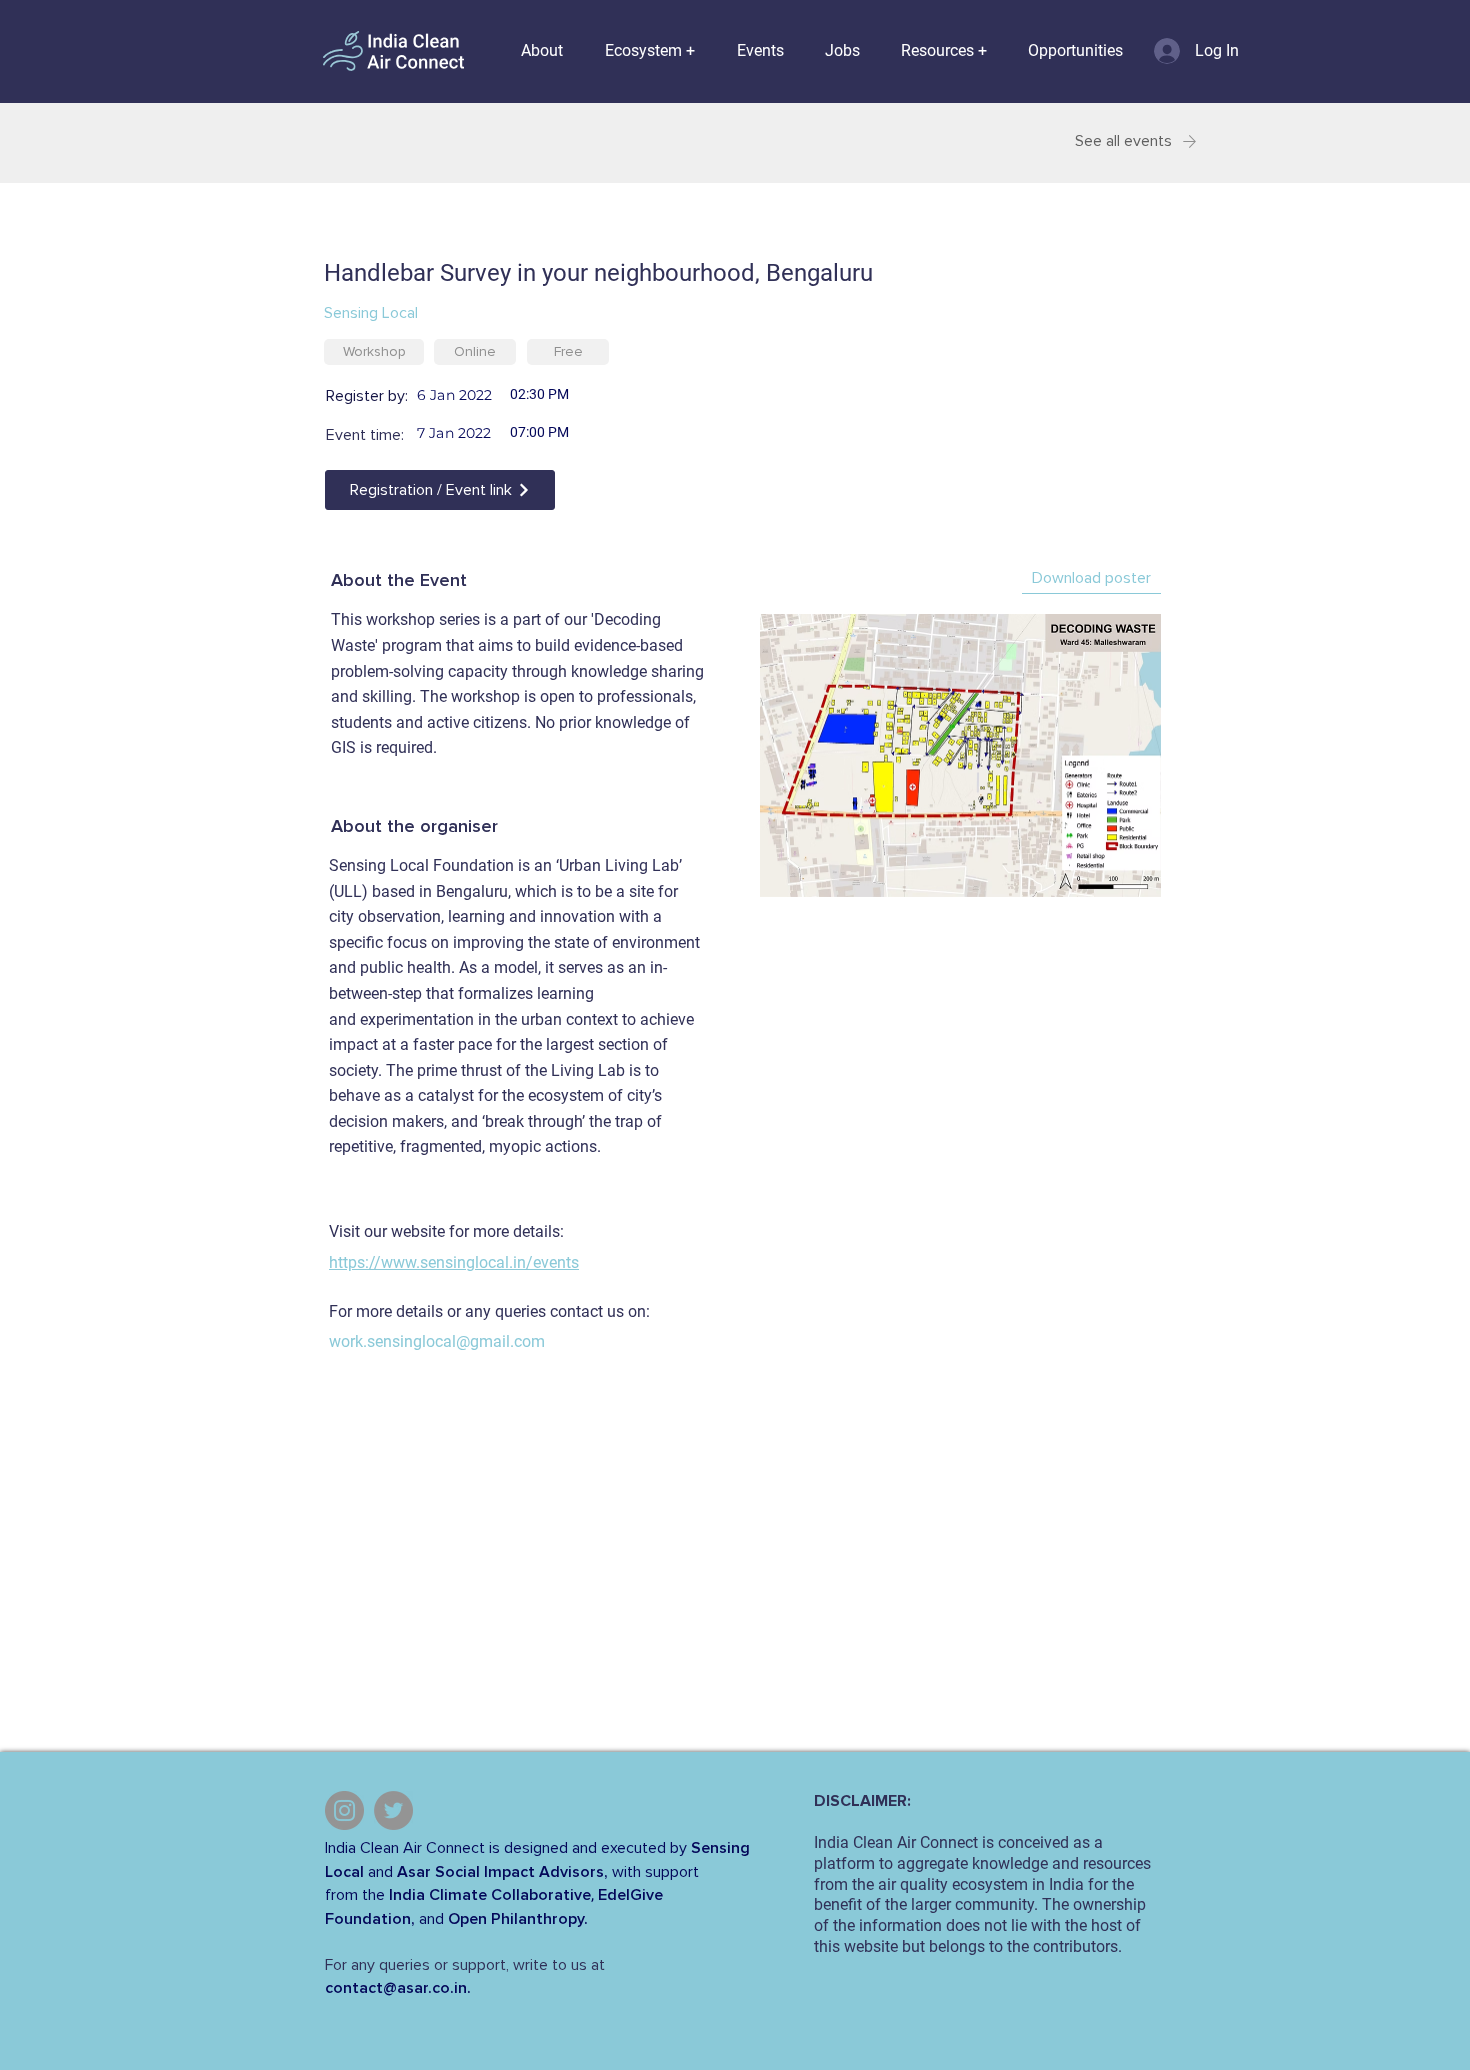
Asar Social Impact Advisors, (502, 1872)
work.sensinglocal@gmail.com (437, 1341)
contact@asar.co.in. (398, 1988)
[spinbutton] (584, 394)
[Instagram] (344, 1810)
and (380, 1872)
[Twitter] (393, 1810)
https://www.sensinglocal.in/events (454, 1262)
